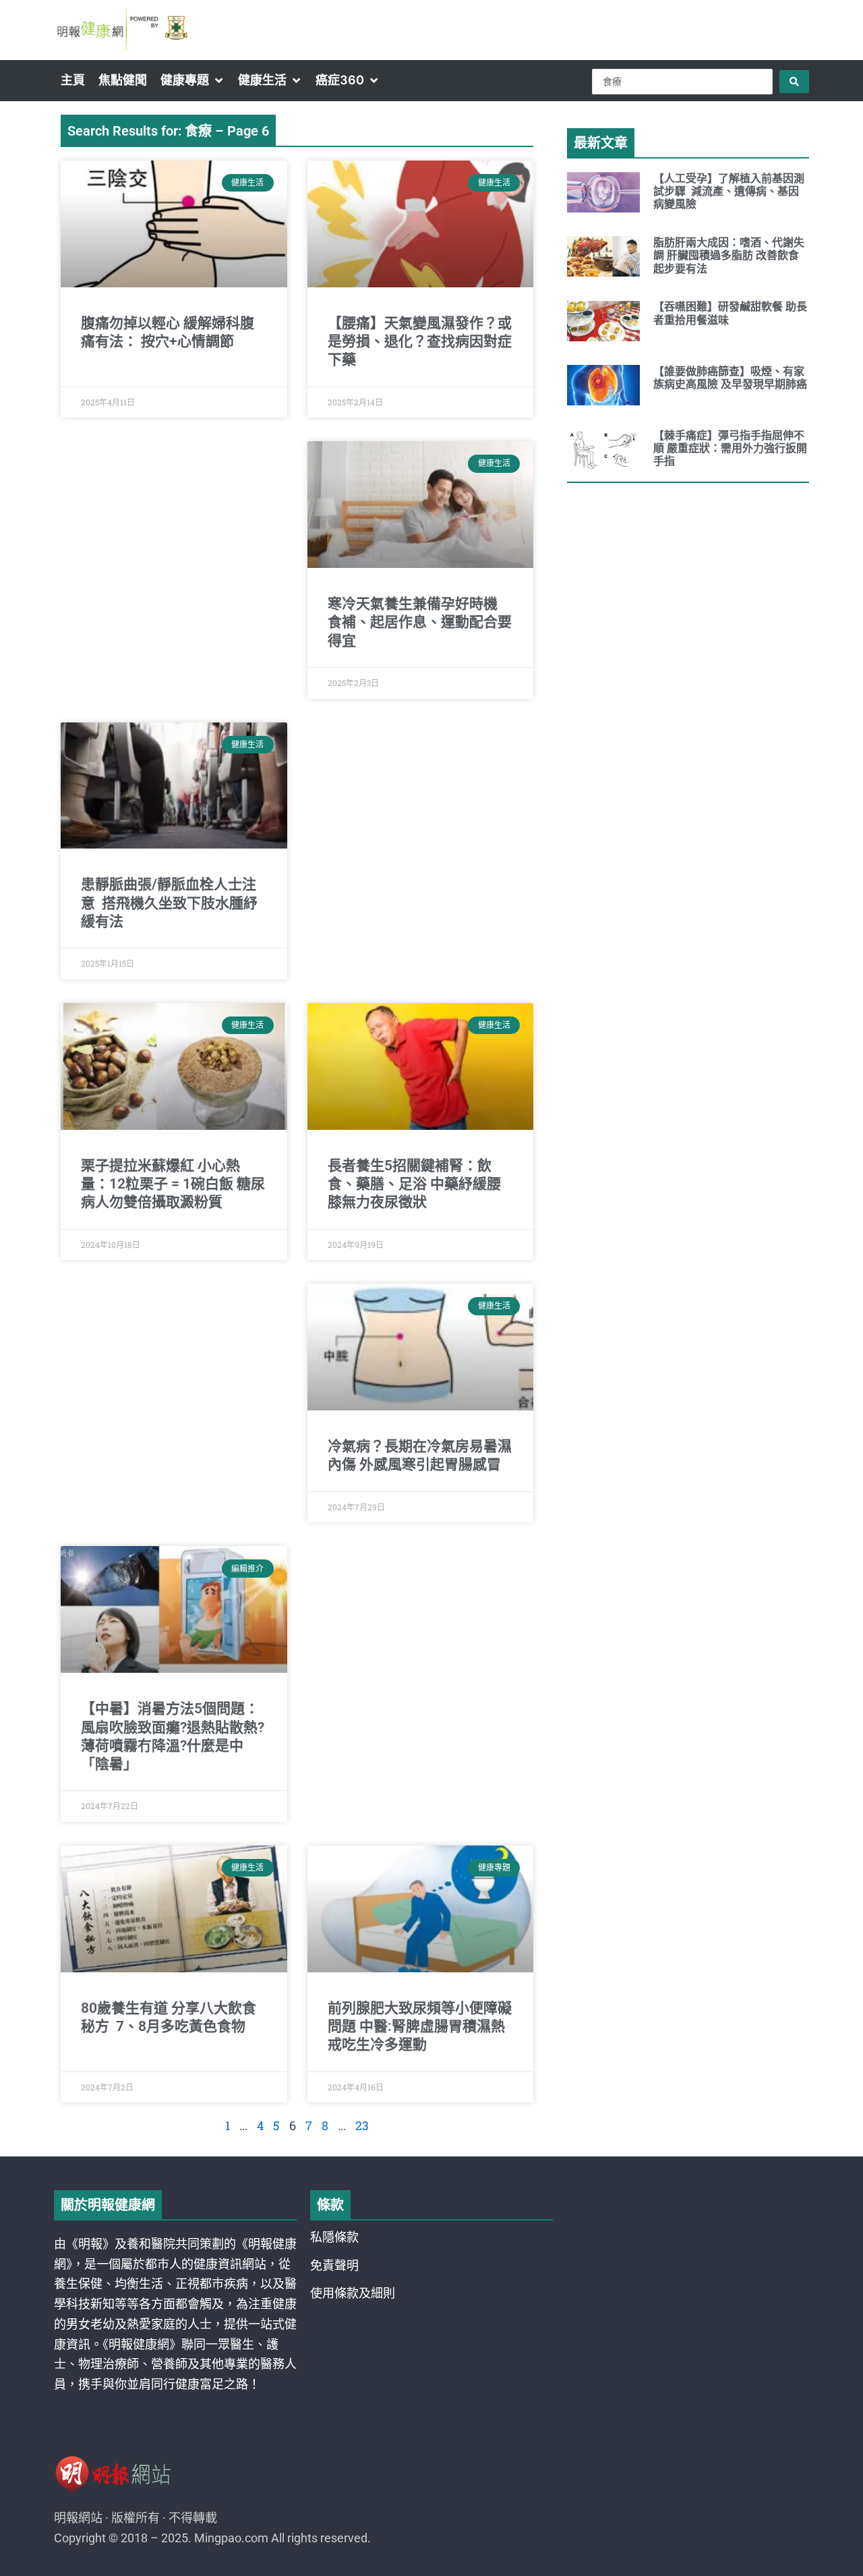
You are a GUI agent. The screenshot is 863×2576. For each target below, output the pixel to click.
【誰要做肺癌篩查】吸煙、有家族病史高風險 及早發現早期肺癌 (730, 378)
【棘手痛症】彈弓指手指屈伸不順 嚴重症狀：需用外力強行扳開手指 (730, 448)
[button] (192, 80)
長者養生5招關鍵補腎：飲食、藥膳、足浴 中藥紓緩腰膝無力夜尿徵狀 (414, 1184)
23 (362, 2125)
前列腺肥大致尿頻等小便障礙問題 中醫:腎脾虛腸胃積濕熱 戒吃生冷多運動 (420, 2027)
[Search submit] (794, 82)
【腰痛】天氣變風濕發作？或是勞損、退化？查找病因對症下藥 (420, 342)
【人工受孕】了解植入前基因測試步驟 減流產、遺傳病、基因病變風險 (729, 191)
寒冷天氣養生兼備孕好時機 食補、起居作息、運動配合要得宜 (420, 622)
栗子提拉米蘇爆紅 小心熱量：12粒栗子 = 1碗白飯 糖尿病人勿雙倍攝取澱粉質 (173, 1184)
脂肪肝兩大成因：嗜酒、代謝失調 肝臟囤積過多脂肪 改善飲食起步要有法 (729, 255)
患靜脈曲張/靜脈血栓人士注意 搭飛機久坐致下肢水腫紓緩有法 (169, 903)
